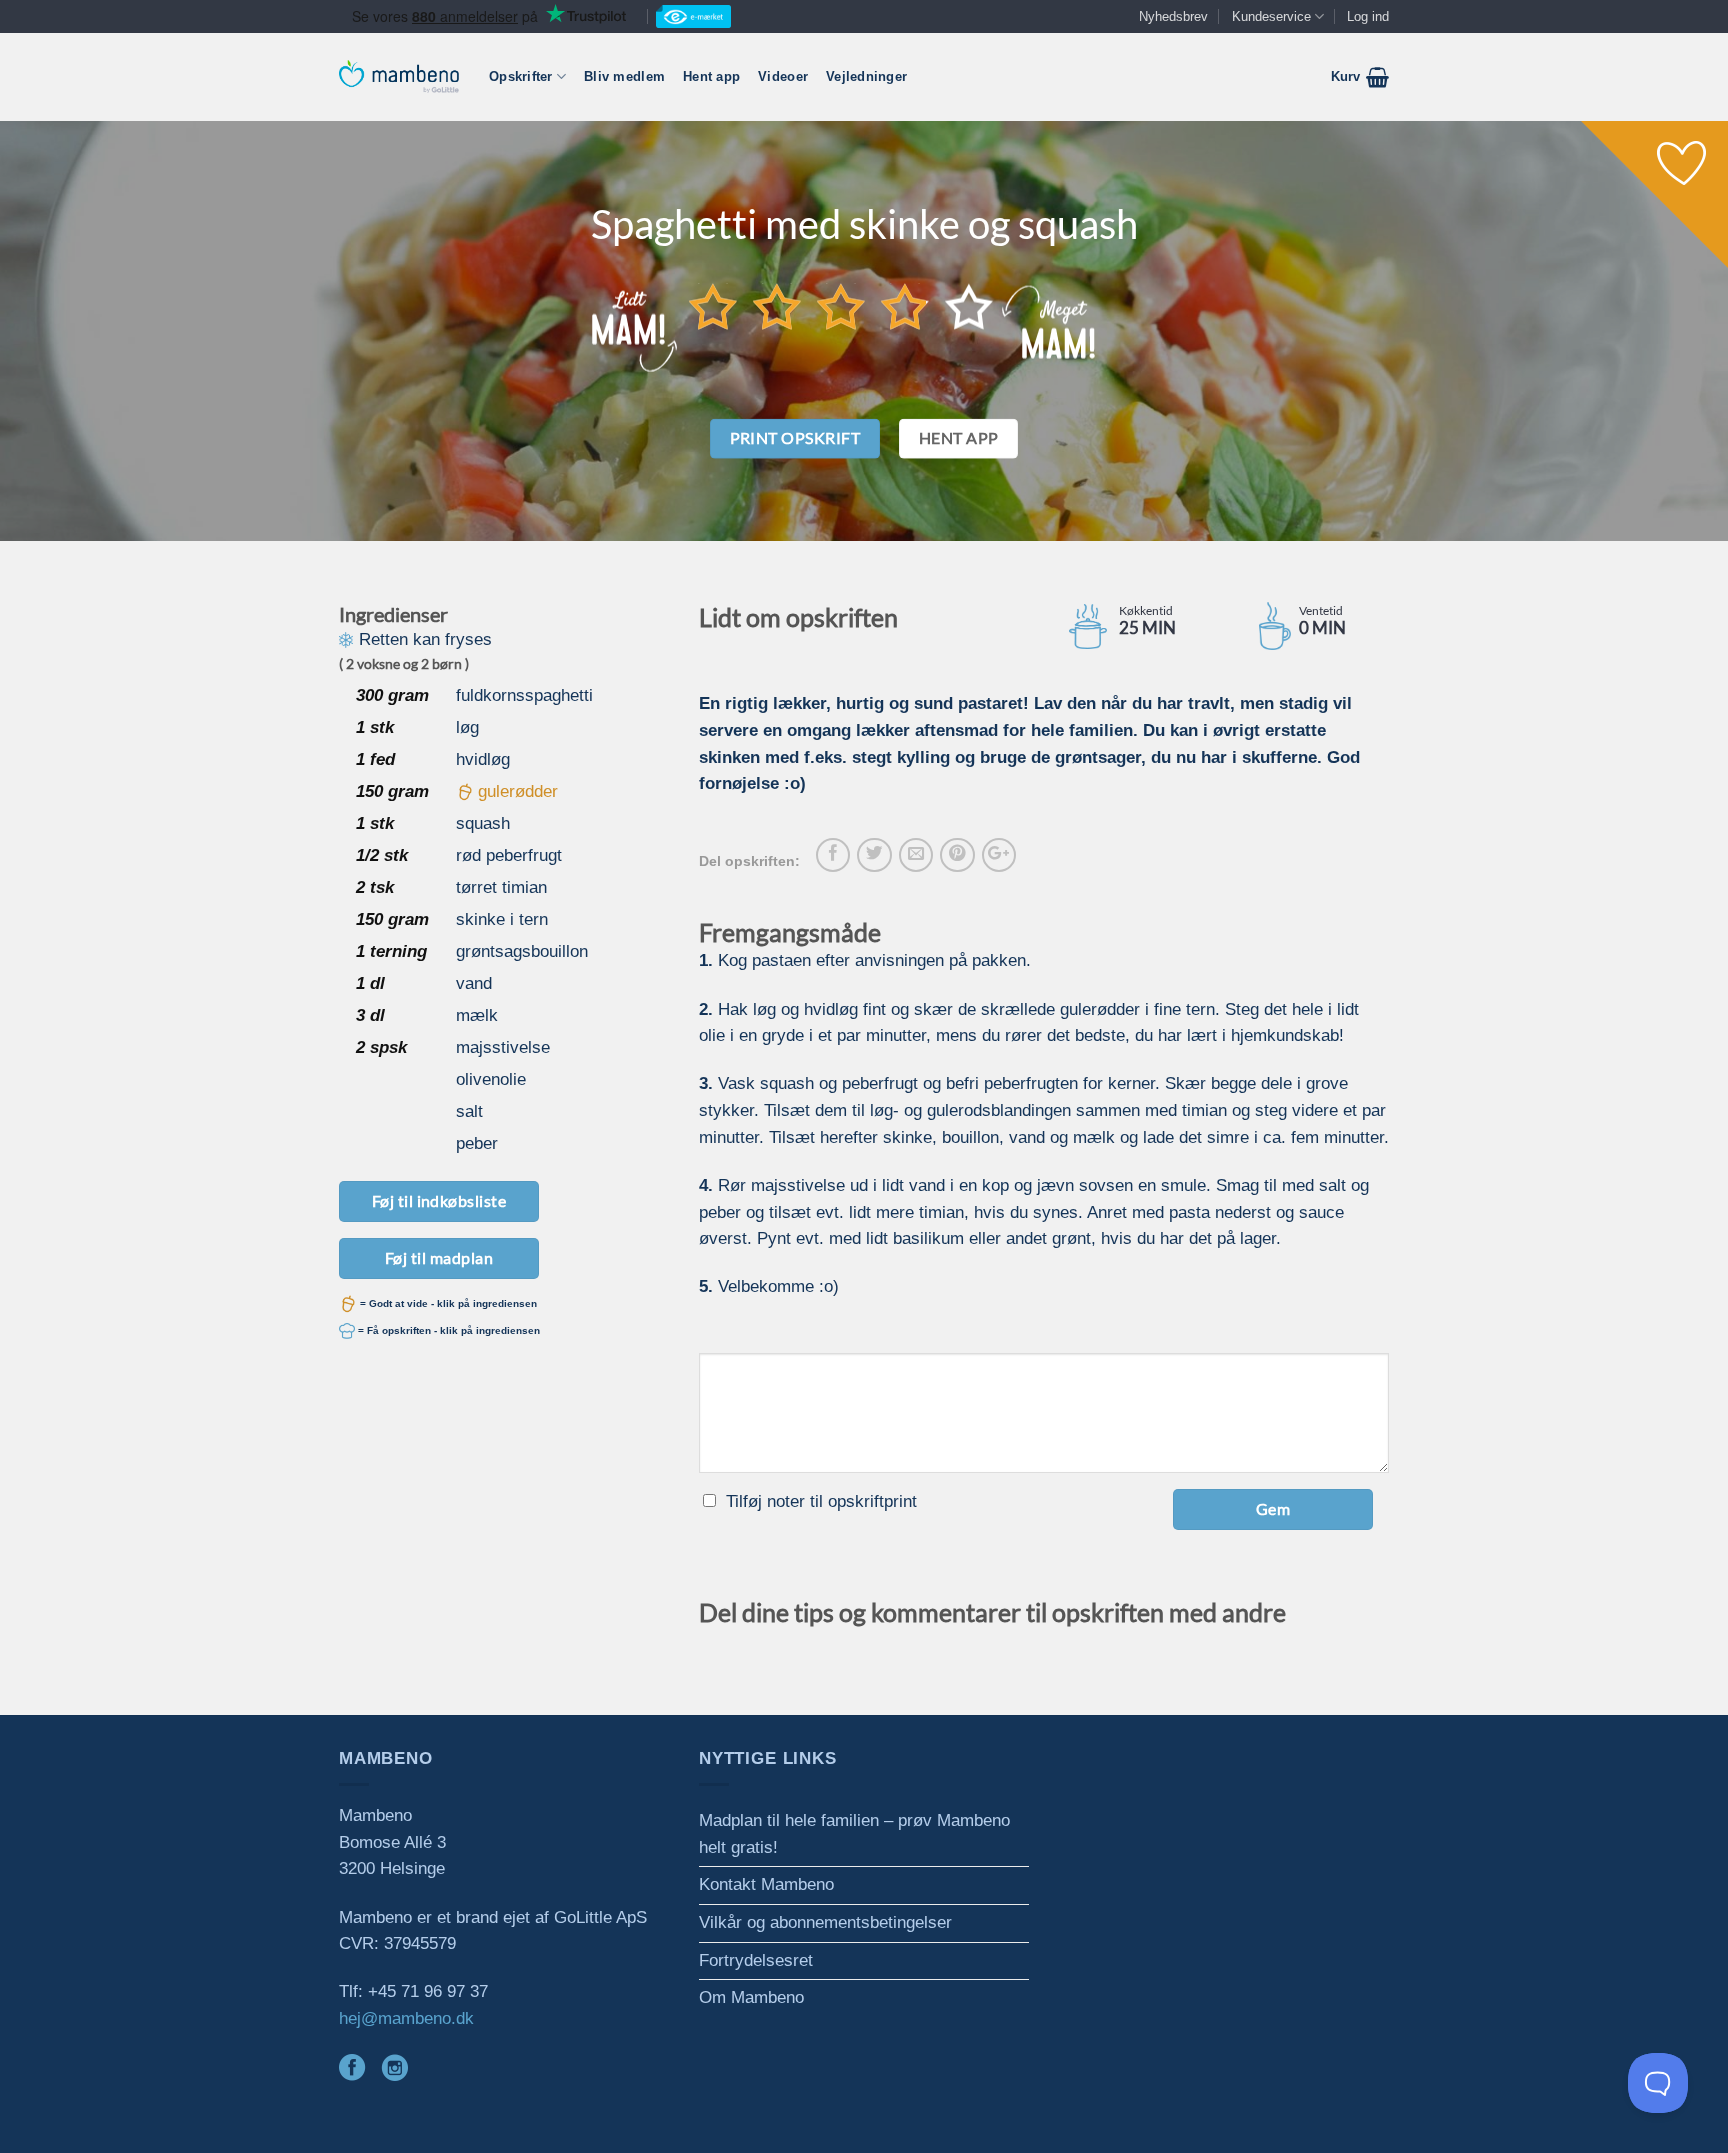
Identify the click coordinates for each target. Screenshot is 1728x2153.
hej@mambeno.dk (406, 2018)
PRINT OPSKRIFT (795, 438)
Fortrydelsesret (756, 1960)
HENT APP (959, 438)
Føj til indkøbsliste (439, 1200)
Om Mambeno (751, 1997)
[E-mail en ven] (916, 855)
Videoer (783, 76)
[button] (1360, 77)
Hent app (711, 76)
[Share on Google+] (999, 855)
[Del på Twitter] (874, 855)
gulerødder (518, 791)
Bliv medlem (624, 76)
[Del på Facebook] (833, 855)
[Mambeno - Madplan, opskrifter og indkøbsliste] (399, 76)
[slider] (841, 306)
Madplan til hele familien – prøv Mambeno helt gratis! (854, 1834)
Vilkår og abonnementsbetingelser (825, 1922)
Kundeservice (1271, 16)
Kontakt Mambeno (766, 1884)
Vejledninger (866, 76)
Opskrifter (521, 76)
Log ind (1368, 16)
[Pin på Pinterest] (957, 855)
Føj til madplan (439, 1257)
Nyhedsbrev (1173, 16)
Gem (1273, 1508)
